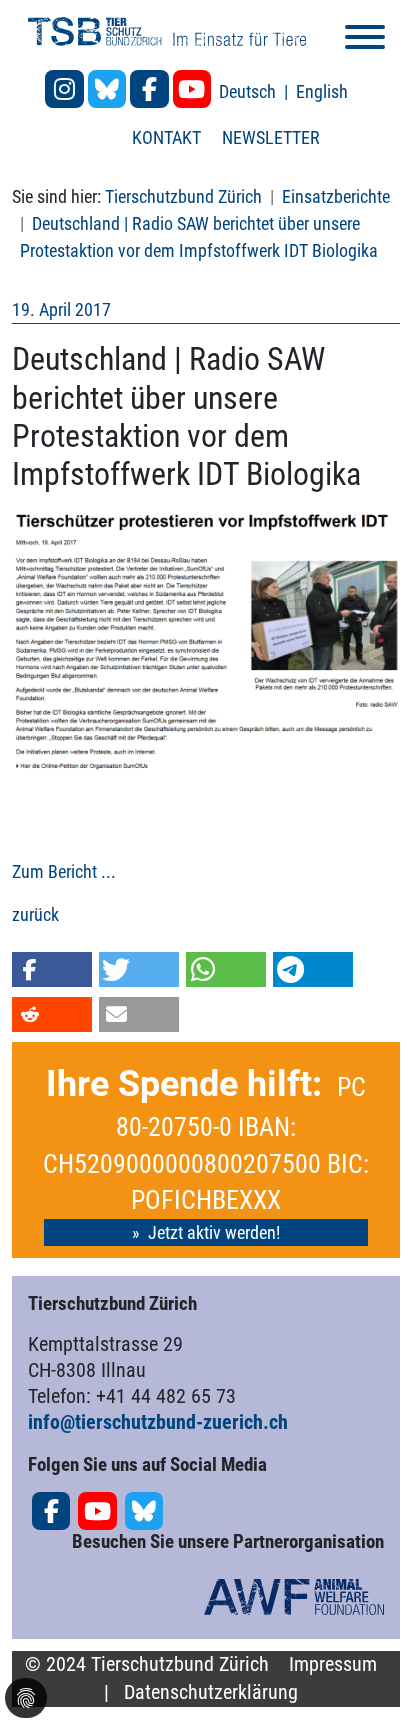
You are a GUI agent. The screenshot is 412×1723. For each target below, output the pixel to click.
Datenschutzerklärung (211, 1692)
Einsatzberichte (336, 196)
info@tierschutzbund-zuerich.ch (158, 1422)
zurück (35, 914)
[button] (52, 969)
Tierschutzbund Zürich (183, 196)
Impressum (333, 1664)
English (322, 91)
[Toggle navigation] (365, 40)
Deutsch (249, 91)
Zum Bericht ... (64, 871)
